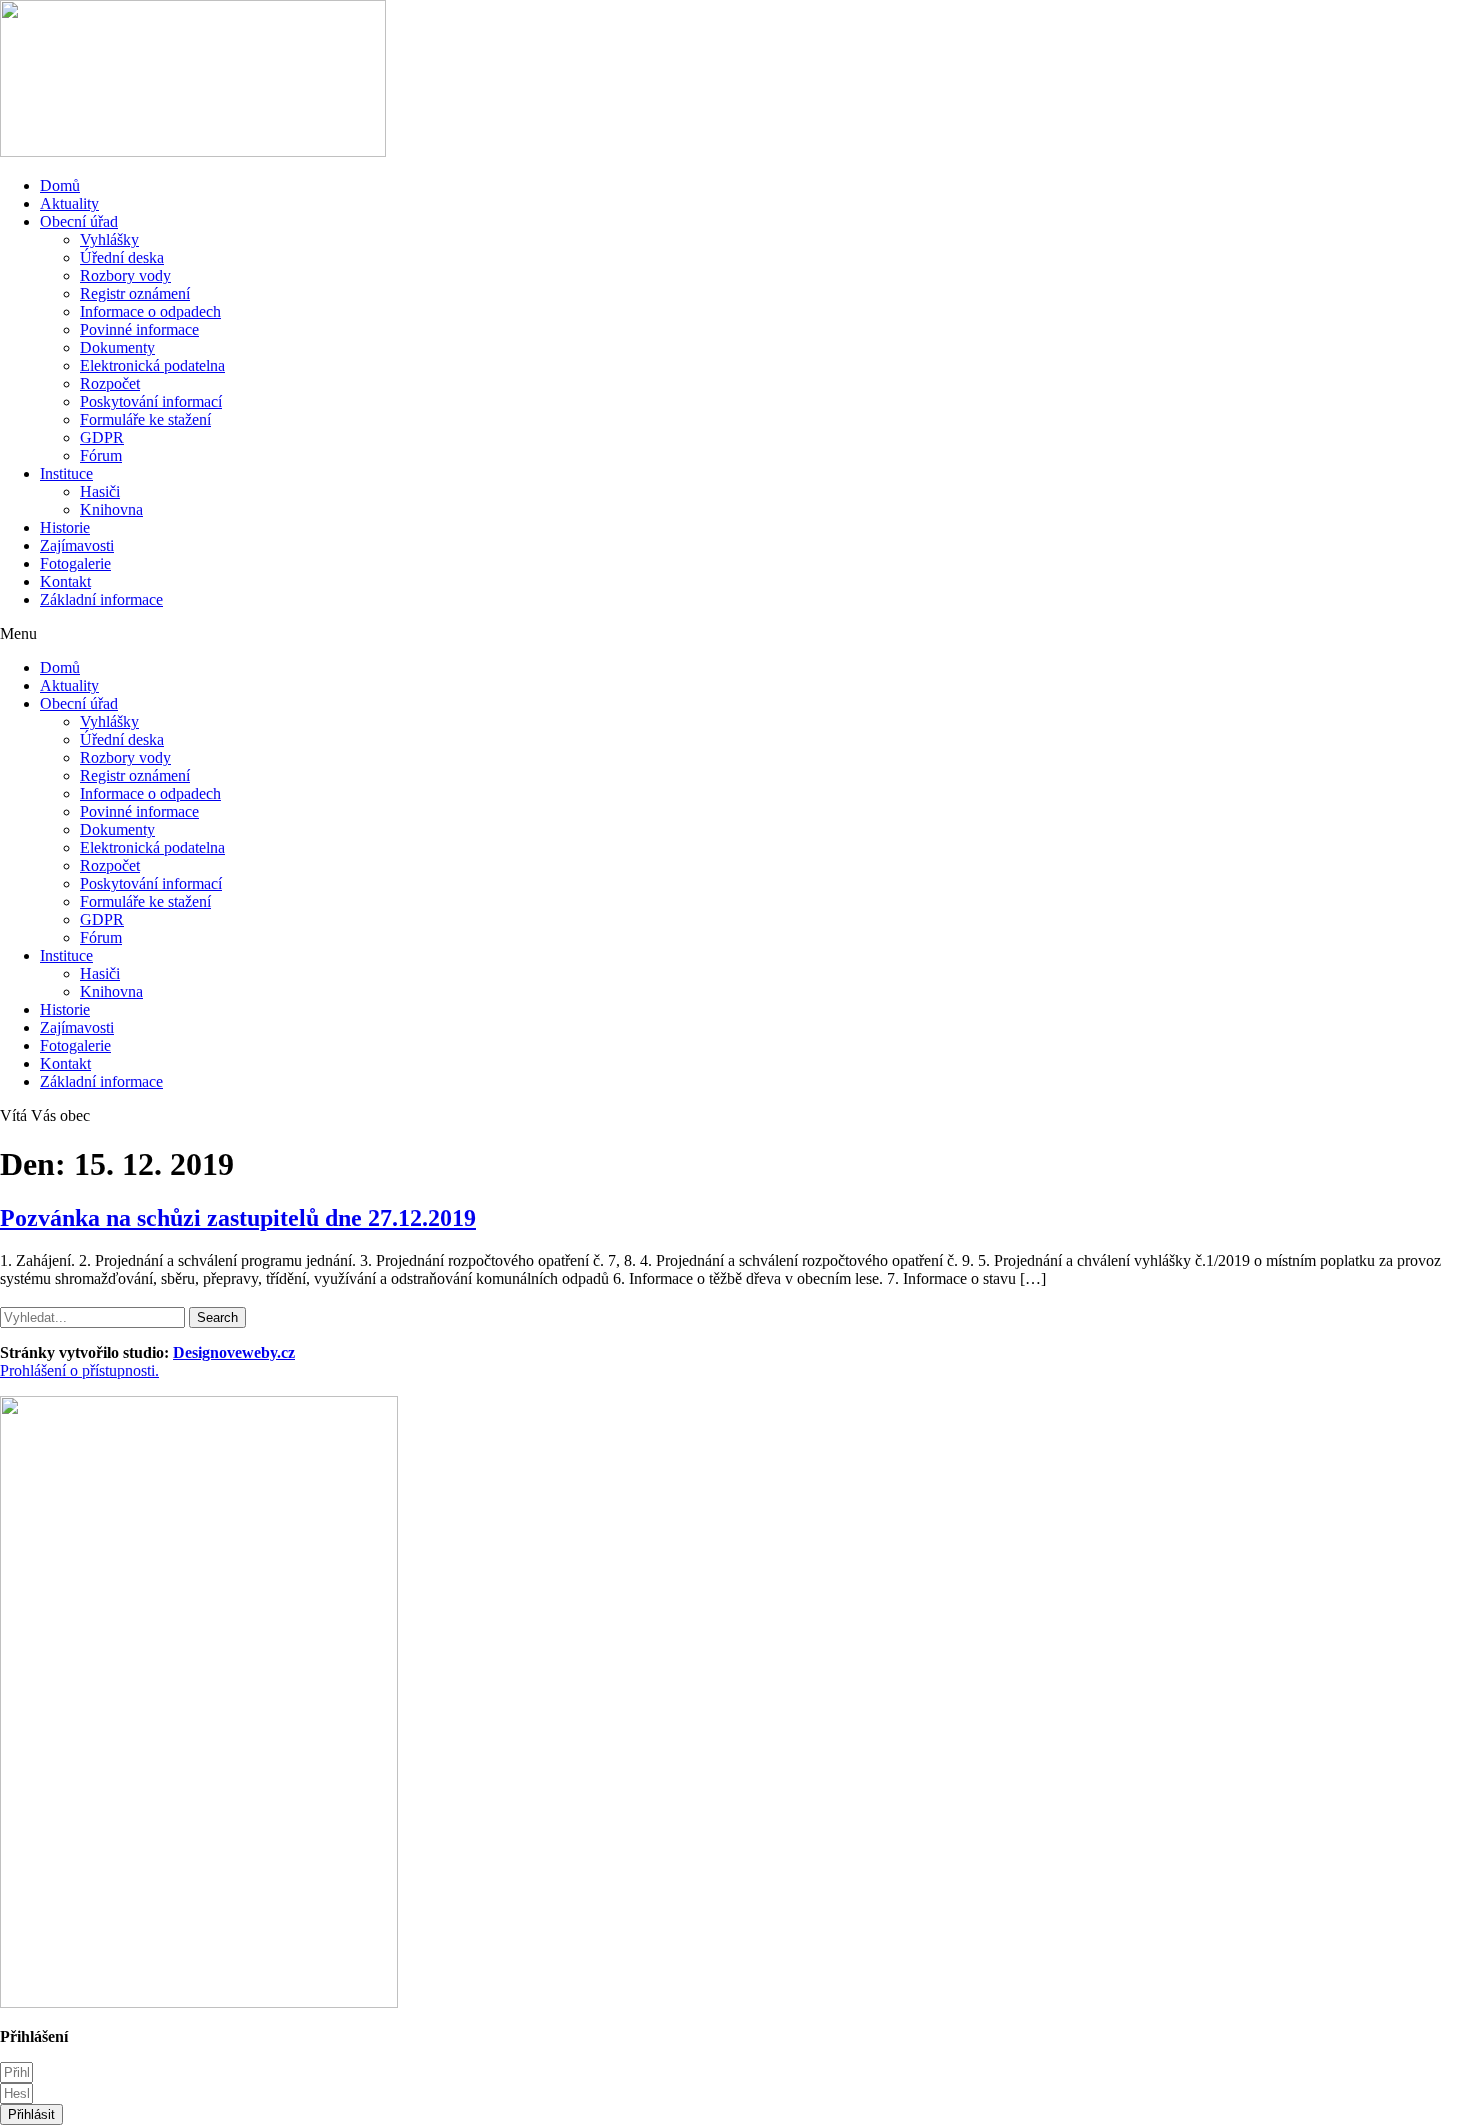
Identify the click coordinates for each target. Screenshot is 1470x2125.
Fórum (101, 455)
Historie (65, 527)
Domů (60, 185)
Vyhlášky (109, 239)
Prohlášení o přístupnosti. (79, 1370)
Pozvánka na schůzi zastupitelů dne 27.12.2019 (238, 1218)
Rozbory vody (125, 275)
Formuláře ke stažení (145, 419)
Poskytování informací (151, 401)
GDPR (102, 437)
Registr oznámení (135, 293)
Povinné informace (139, 329)
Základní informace (101, 599)
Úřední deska (122, 257)
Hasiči (100, 491)
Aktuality (69, 203)
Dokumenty (117, 347)
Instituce (66, 473)
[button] (735, 634)
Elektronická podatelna (152, 365)
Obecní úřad (79, 221)
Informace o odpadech (150, 311)
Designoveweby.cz (234, 1352)
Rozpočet (110, 383)
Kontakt (65, 581)
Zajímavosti (77, 545)
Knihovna (111, 509)
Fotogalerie (75, 563)
